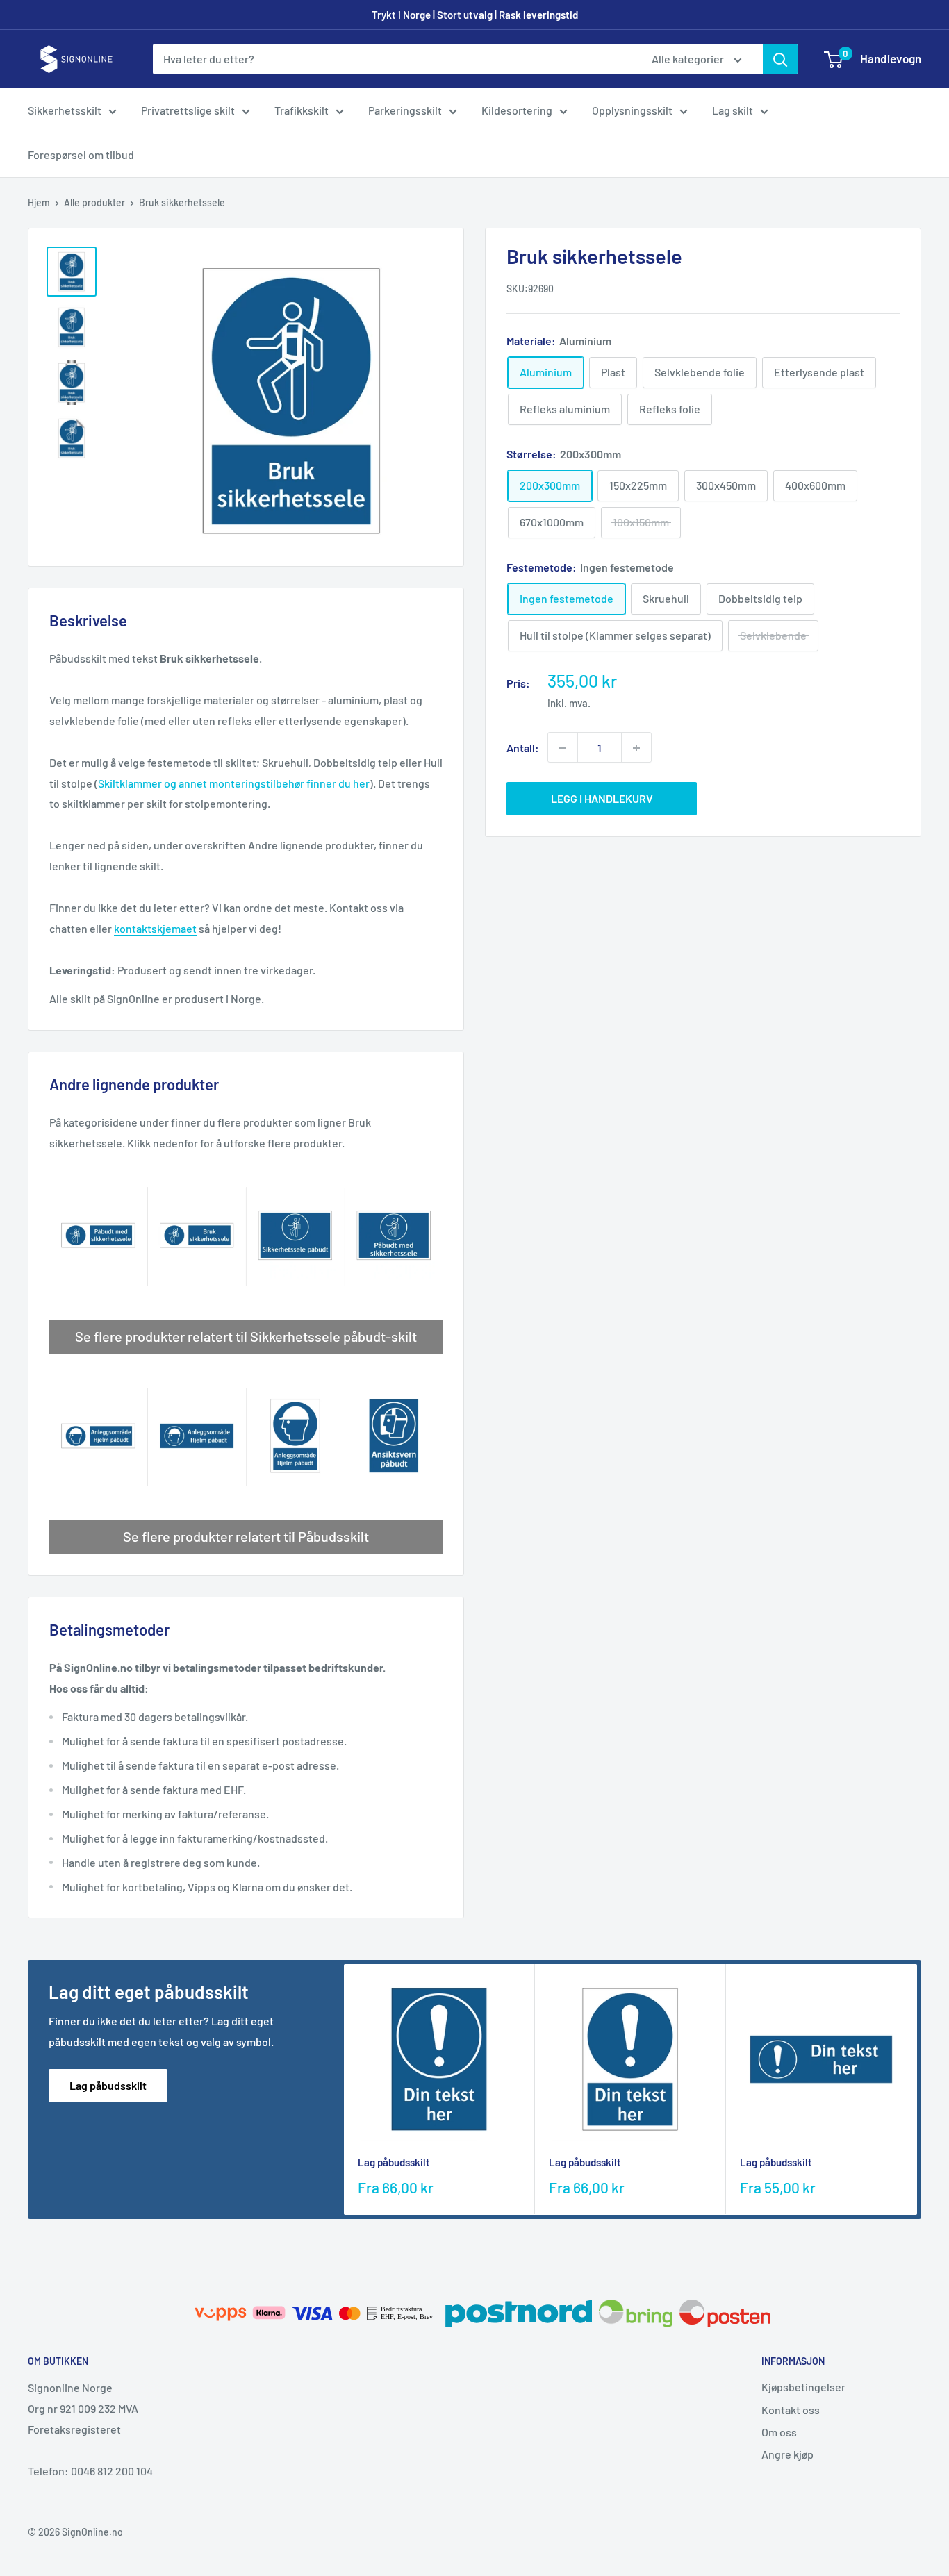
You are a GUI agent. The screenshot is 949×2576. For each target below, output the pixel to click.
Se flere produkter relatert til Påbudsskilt (246, 1536)
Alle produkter (94, 202)
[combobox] (393, 59)
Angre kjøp (787, 2454)
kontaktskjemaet (155, 928)
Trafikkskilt (302, 110)
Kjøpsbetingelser (803, 2387)
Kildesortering (517, 110)
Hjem (39, 202)
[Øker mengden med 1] (636, 748)
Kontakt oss (791, 2410)
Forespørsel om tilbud (81, 155)
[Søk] (780, 59)
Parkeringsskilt (405, 110)
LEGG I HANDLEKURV (602, 799)
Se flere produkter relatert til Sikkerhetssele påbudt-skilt (246, 1336)
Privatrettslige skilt (188, 110)
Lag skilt (733, 110)
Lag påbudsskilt (108, 2085)
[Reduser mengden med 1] (563, 748)
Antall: (523, 748)
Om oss (779, 2432)
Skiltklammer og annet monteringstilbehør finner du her (234, 783)
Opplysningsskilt (632, 110)
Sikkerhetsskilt (65, 110)
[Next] (917, 2089)
